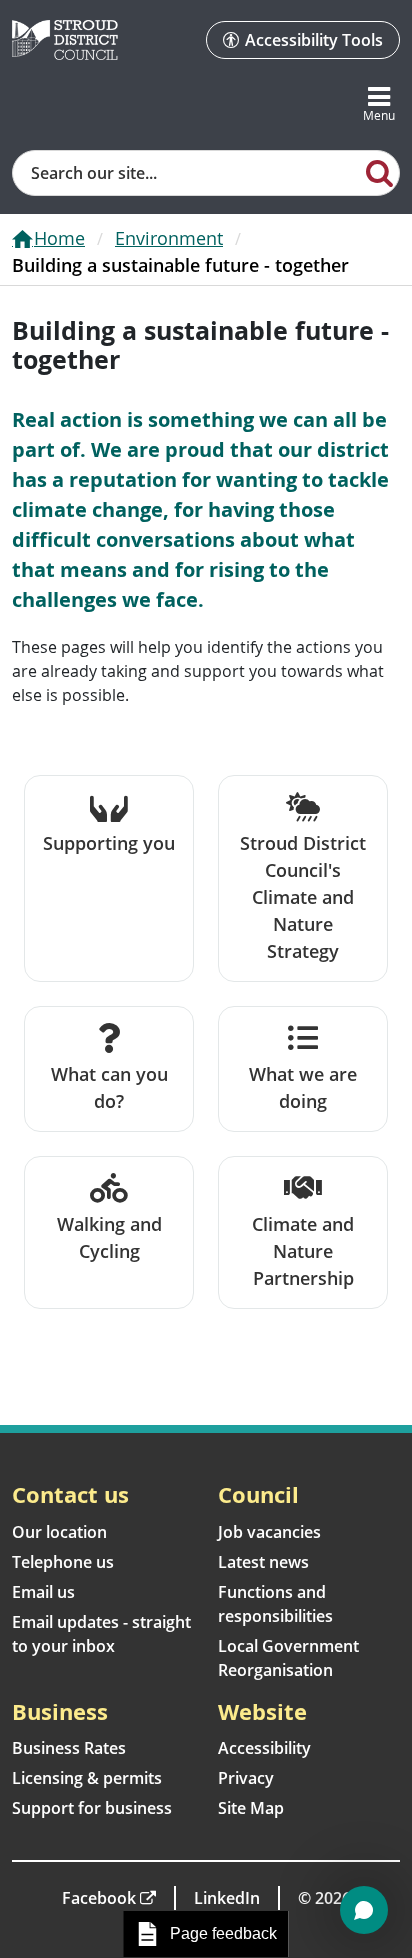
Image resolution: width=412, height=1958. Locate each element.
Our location (59, 1532)
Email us (43, 1592)
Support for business (92, 1808)
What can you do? (109, 1087)
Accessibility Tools (314, 40)
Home (59, 238)
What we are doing (303, 1087)
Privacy (246, 1778)
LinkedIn (227, 1898)
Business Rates (69, 1748)
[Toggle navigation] (379, 105)
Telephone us (63, 1562)
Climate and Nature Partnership (303, 1251)
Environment (169, 238)
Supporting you (109, 843)
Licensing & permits (87, 1778)
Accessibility (264, 1748)
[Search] (379, 172)
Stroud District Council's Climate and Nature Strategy (303, 897)
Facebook (99, 1898)
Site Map (251, 1808)
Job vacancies (269, 1532)
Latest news (263, 1562)
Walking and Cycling (109, 1237)
